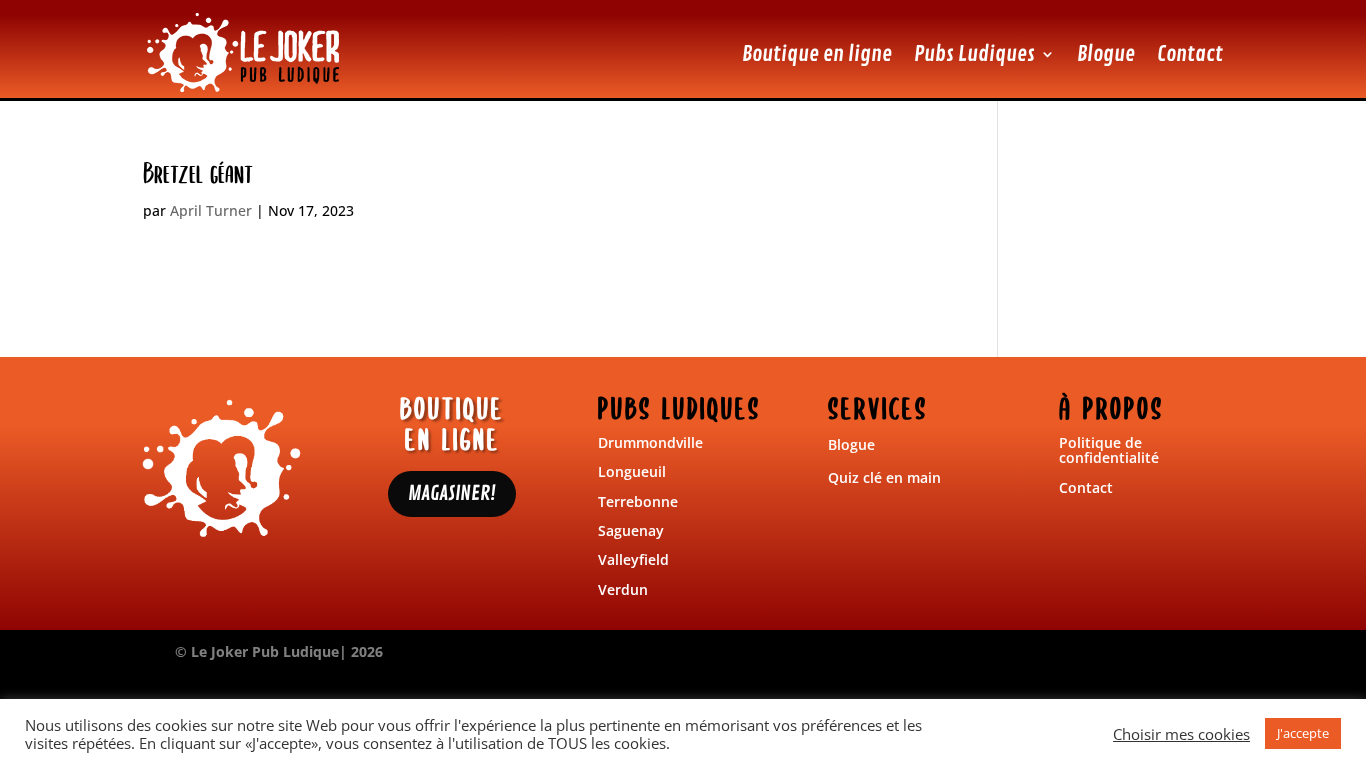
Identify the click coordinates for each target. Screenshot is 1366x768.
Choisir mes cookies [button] (1181, 734)
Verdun (623, 589)
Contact (1190, 54)
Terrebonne (638, 501)
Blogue (1106, 54)
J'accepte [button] (1303, 733)
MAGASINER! (452, 493)
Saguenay (631, 530)
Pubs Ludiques (974, 54)
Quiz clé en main (884, 477)
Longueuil (632, 471)
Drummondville (650, 442)
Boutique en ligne (817, 54)
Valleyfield (633, 559)
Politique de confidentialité (1109, 450)
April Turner (211, 210)
